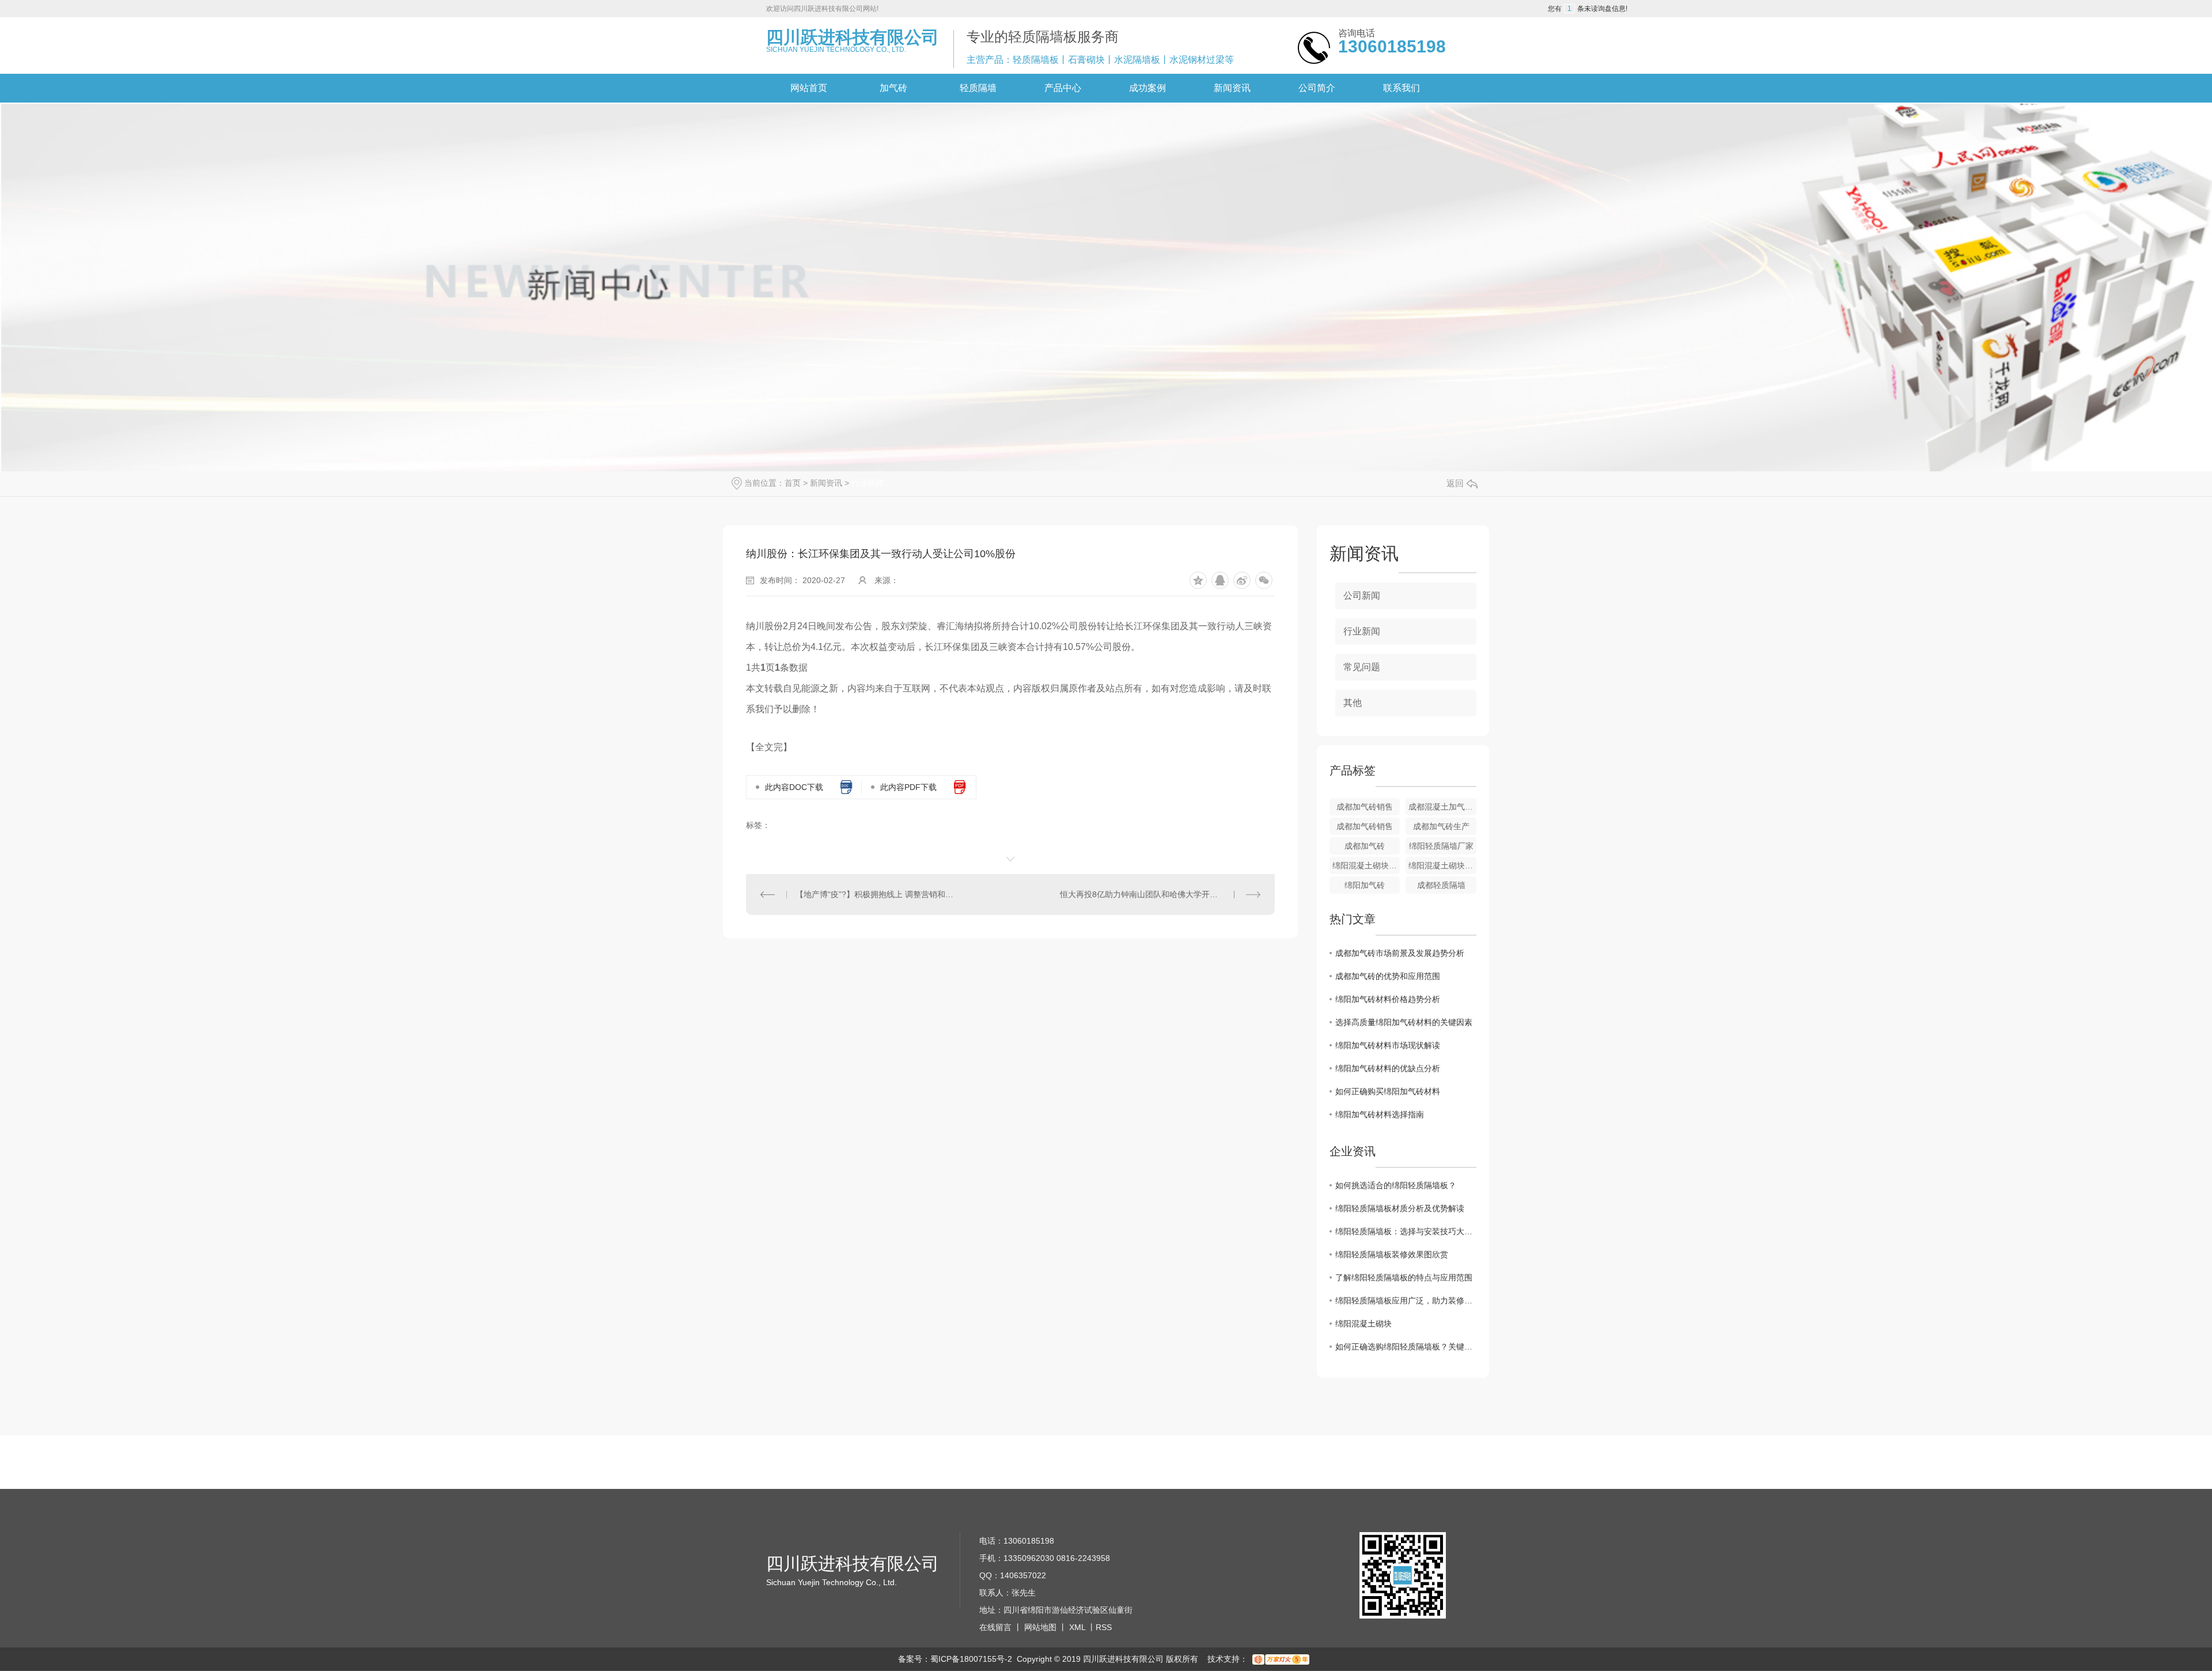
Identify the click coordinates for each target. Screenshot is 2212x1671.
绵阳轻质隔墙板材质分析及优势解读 (1400, 1208)
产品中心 (1063, 88)
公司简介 (1317, 88)
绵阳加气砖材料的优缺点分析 (1388, 1068)
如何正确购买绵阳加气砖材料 (1388, 1091)
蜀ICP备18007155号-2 (971, 1659)
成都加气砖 (1365, 846)
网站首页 (809, 88)
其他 (1353, 703)
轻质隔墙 (978, 88)
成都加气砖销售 (1365, 807)
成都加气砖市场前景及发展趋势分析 (1400, 953)
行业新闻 (868, 483)
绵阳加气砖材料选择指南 (1380, 1114)
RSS (1104, 1627)
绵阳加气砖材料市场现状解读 (1388, 1045)
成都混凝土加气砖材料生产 (1442, 807)
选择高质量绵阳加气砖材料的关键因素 (1404, 1022)
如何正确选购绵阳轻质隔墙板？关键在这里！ (1406, 1347)
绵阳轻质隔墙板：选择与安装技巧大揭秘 (1406, 1231)
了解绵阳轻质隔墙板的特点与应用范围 (1404, 1277)
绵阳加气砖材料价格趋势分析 (1388, 999)
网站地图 (1040, 1627)
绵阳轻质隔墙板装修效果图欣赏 (1392, 1254)
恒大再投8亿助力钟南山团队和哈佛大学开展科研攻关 (1155, 894)
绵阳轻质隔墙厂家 (1441, 846)
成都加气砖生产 (1441, 826)
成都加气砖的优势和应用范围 (1388, 976)
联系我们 (1402, 88)
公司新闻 (1362, 596)
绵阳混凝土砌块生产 (1366, 865)
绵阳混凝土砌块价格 (1442, 865)
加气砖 (893, 88)
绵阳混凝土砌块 (1363, 1324)
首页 (793, 483)
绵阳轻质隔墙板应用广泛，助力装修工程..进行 (1406, 1300)
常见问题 (1362, 667)
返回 (1455, 483)
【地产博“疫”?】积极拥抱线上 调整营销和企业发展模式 (878, 894)
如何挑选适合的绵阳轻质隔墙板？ (1396, 1185)
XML (1077, 1627)
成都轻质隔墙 (1441, 885)
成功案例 (1147, 88)
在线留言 (995, 1627)
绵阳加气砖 (1365, 885)
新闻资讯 (1232, 88)
